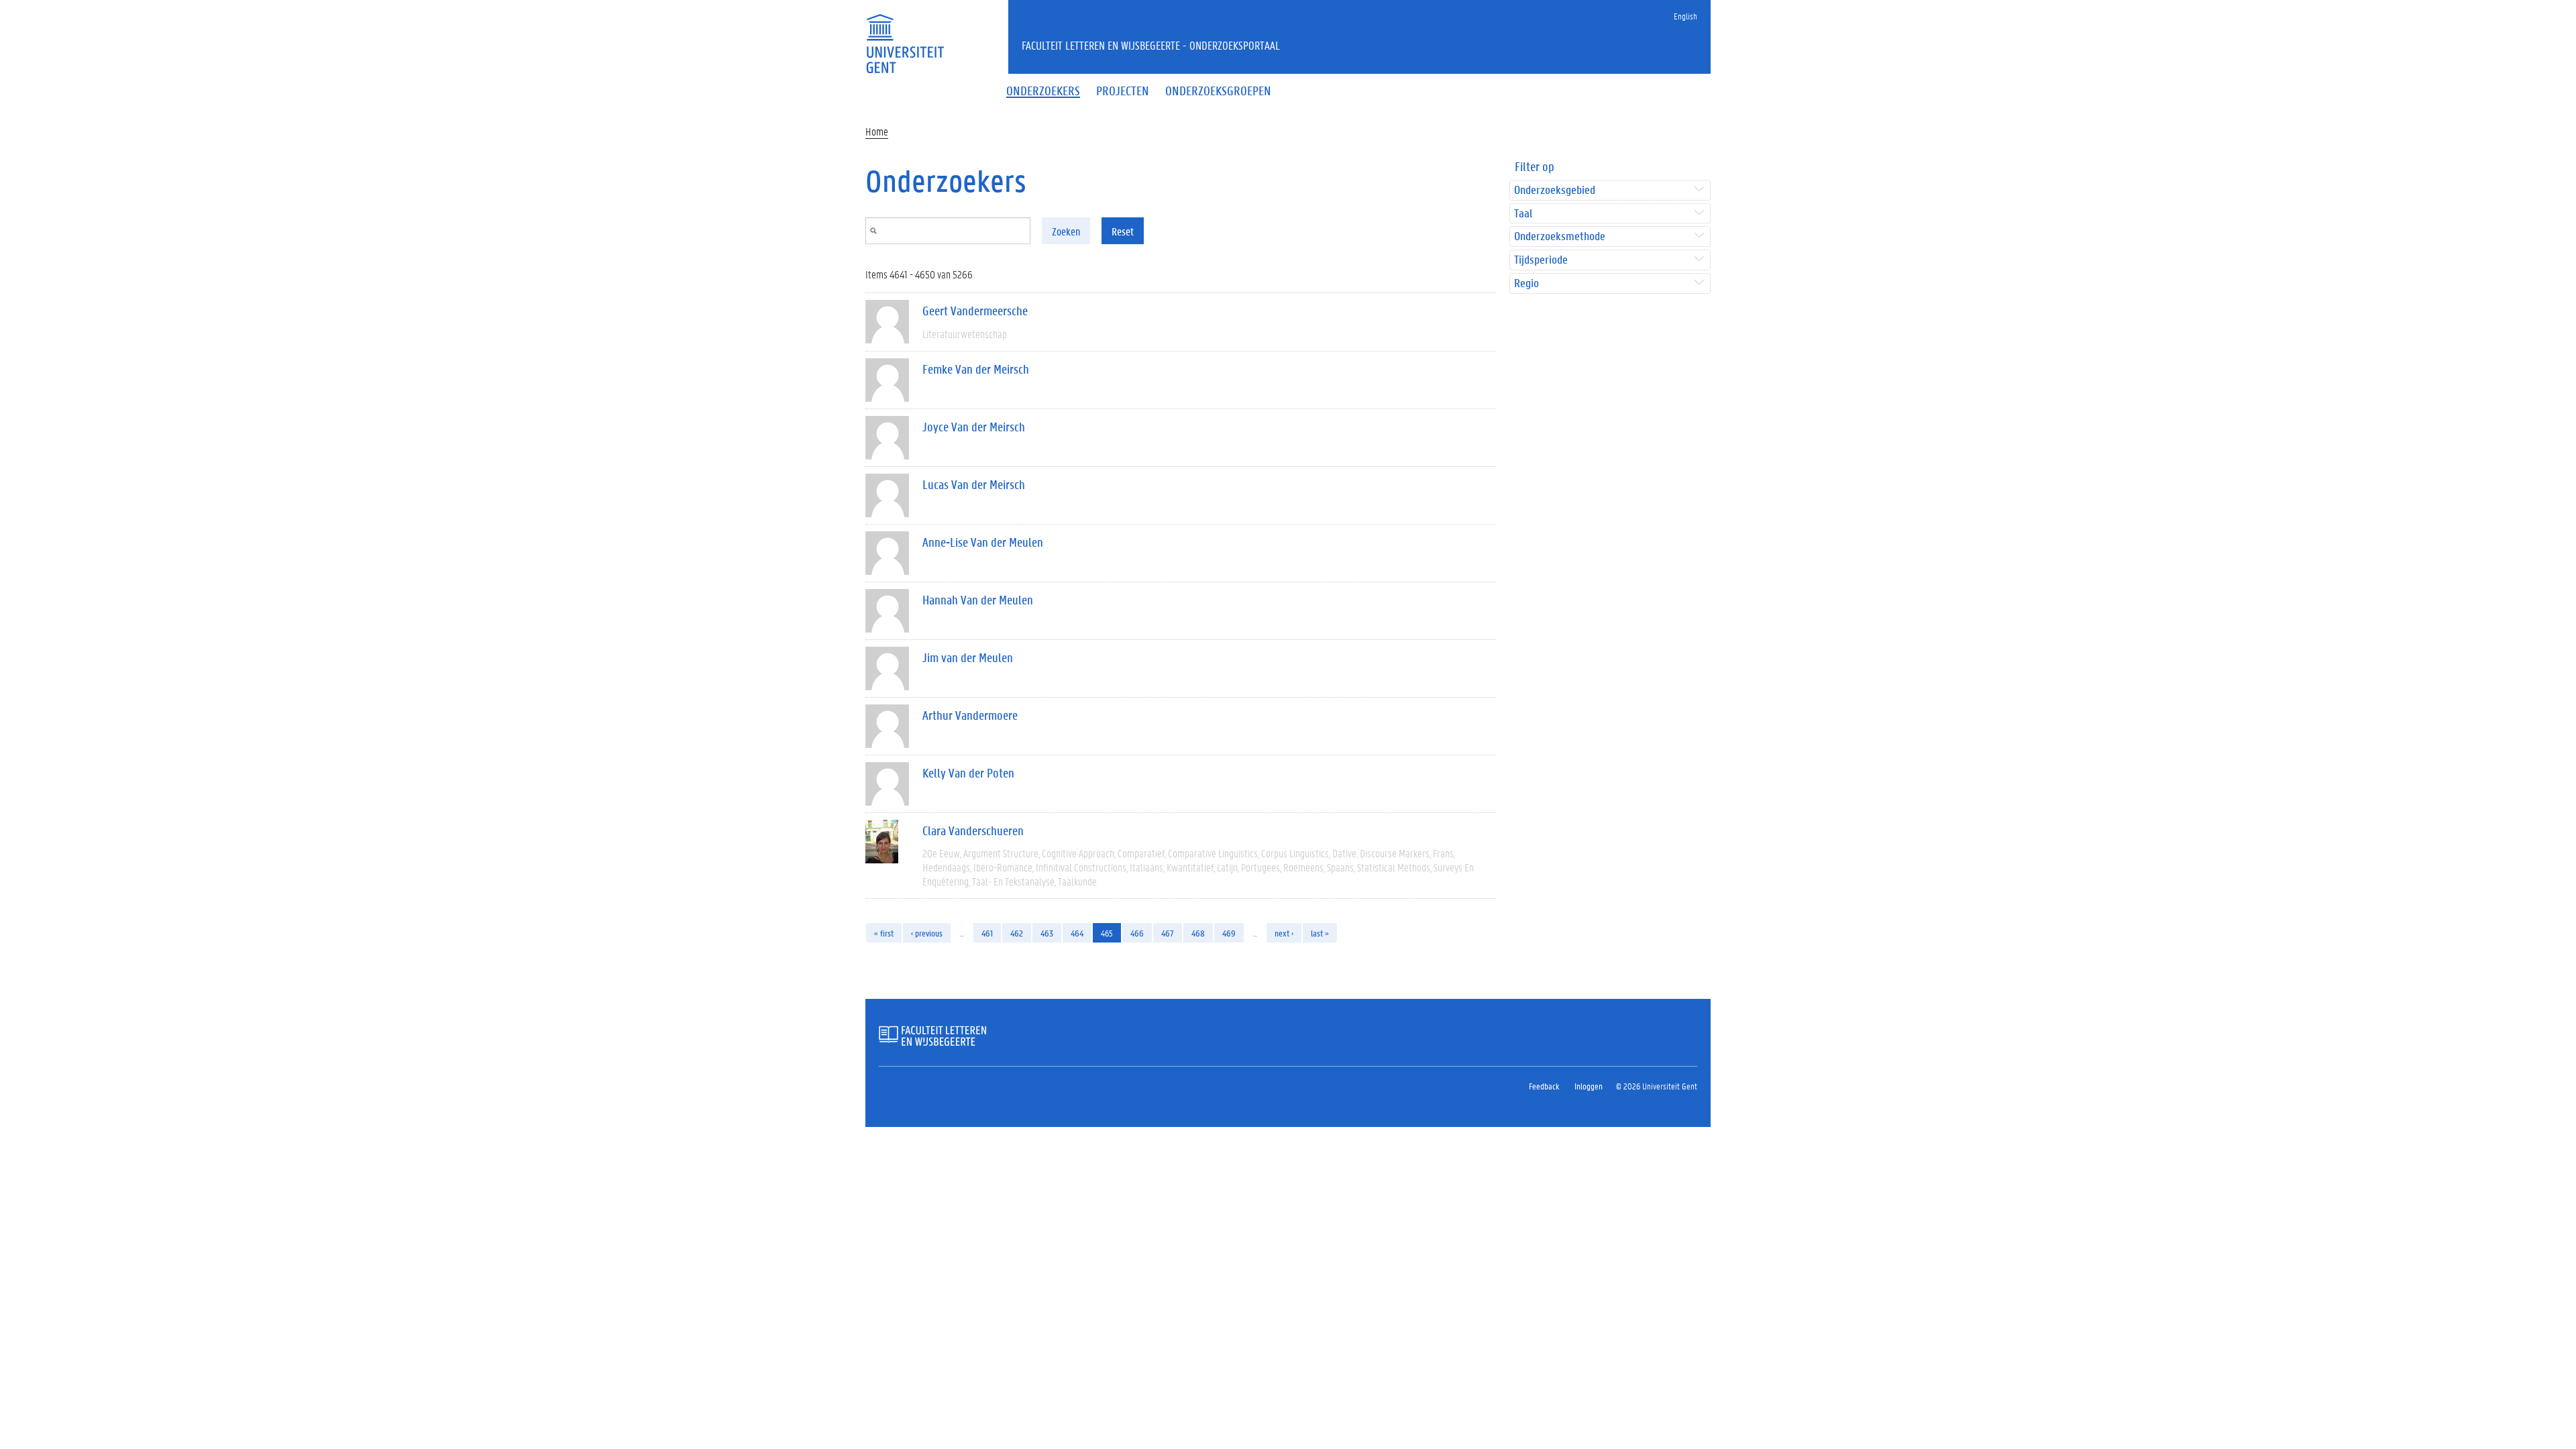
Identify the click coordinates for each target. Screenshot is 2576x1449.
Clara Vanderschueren (973, 830)
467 (1168, 933)
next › (1284, 933)
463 (1047, 933)
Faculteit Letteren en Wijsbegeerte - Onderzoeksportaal (1151, 45)
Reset (1123, 231)
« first (884, 933)
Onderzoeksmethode (1560, 236)
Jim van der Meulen (968, 657)
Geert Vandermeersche (975, 311)
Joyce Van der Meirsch (974, 427)
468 (1198, 933)
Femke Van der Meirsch (976, 369)
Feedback (1544, 1086)
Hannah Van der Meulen (978, 600)
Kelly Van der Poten (968, 773)
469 (1229, 933)
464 (1077, 933)
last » (1320, 933)
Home (877, 131)
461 (987, 933)
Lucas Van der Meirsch (974, 484)
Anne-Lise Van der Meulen (983, 542)
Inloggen (1589, 1086)
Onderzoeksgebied (1555, 190)
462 (1017, 933)
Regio (1526, 283)
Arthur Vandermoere (970, 715)
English (1685, 16)
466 (1137, 933)
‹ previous (927, 933)
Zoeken (1066, 231)
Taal (1523, 214)
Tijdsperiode (1541, 260)
